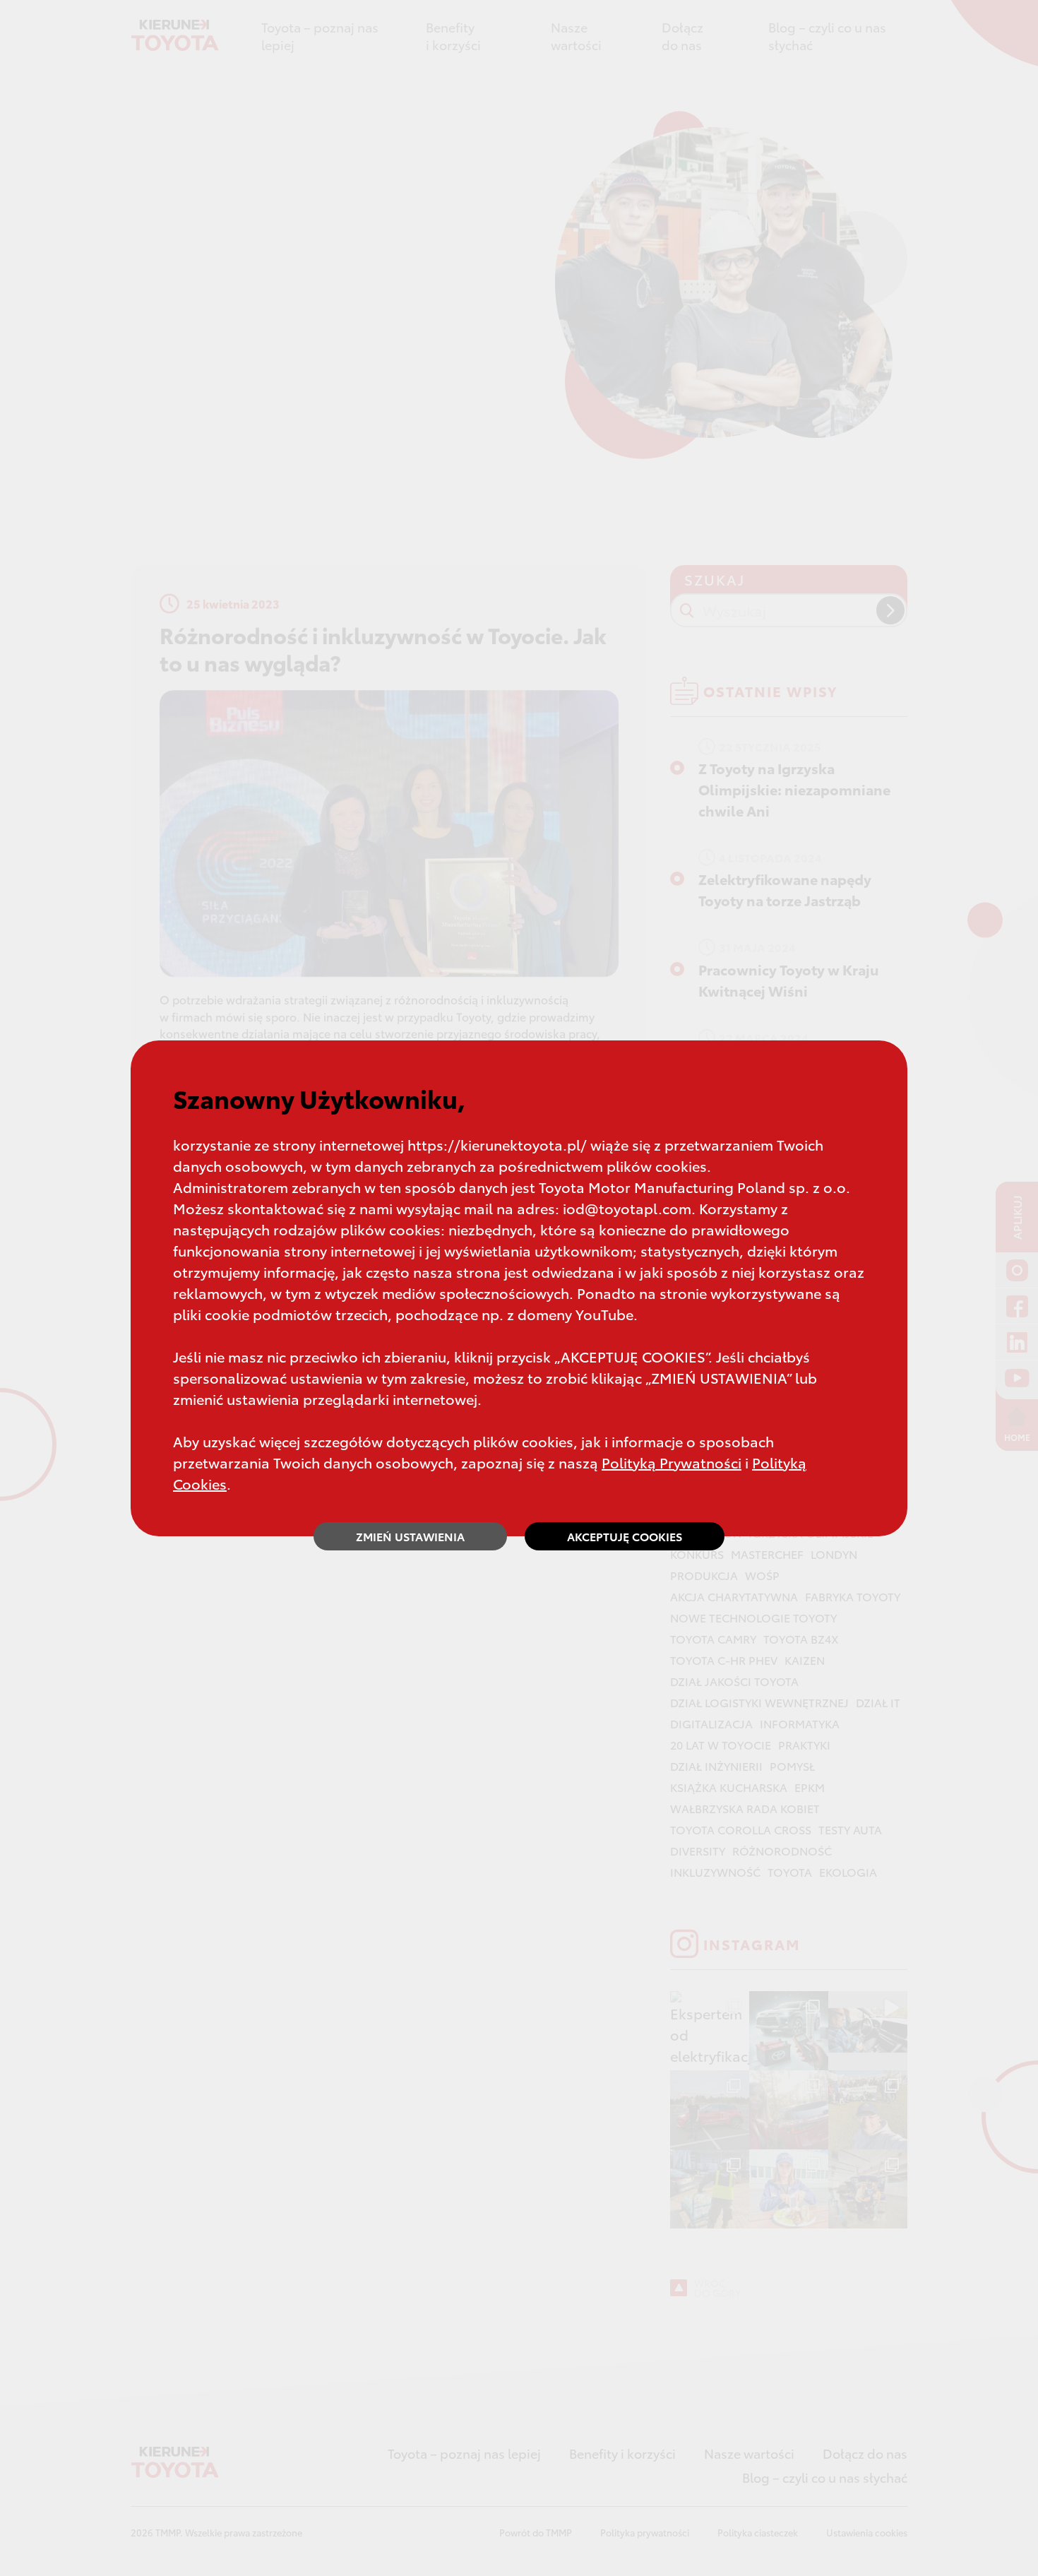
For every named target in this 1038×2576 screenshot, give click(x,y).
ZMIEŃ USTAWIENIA (410, 1536)
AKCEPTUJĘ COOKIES (625, 1536)
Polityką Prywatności (672, 1462)
